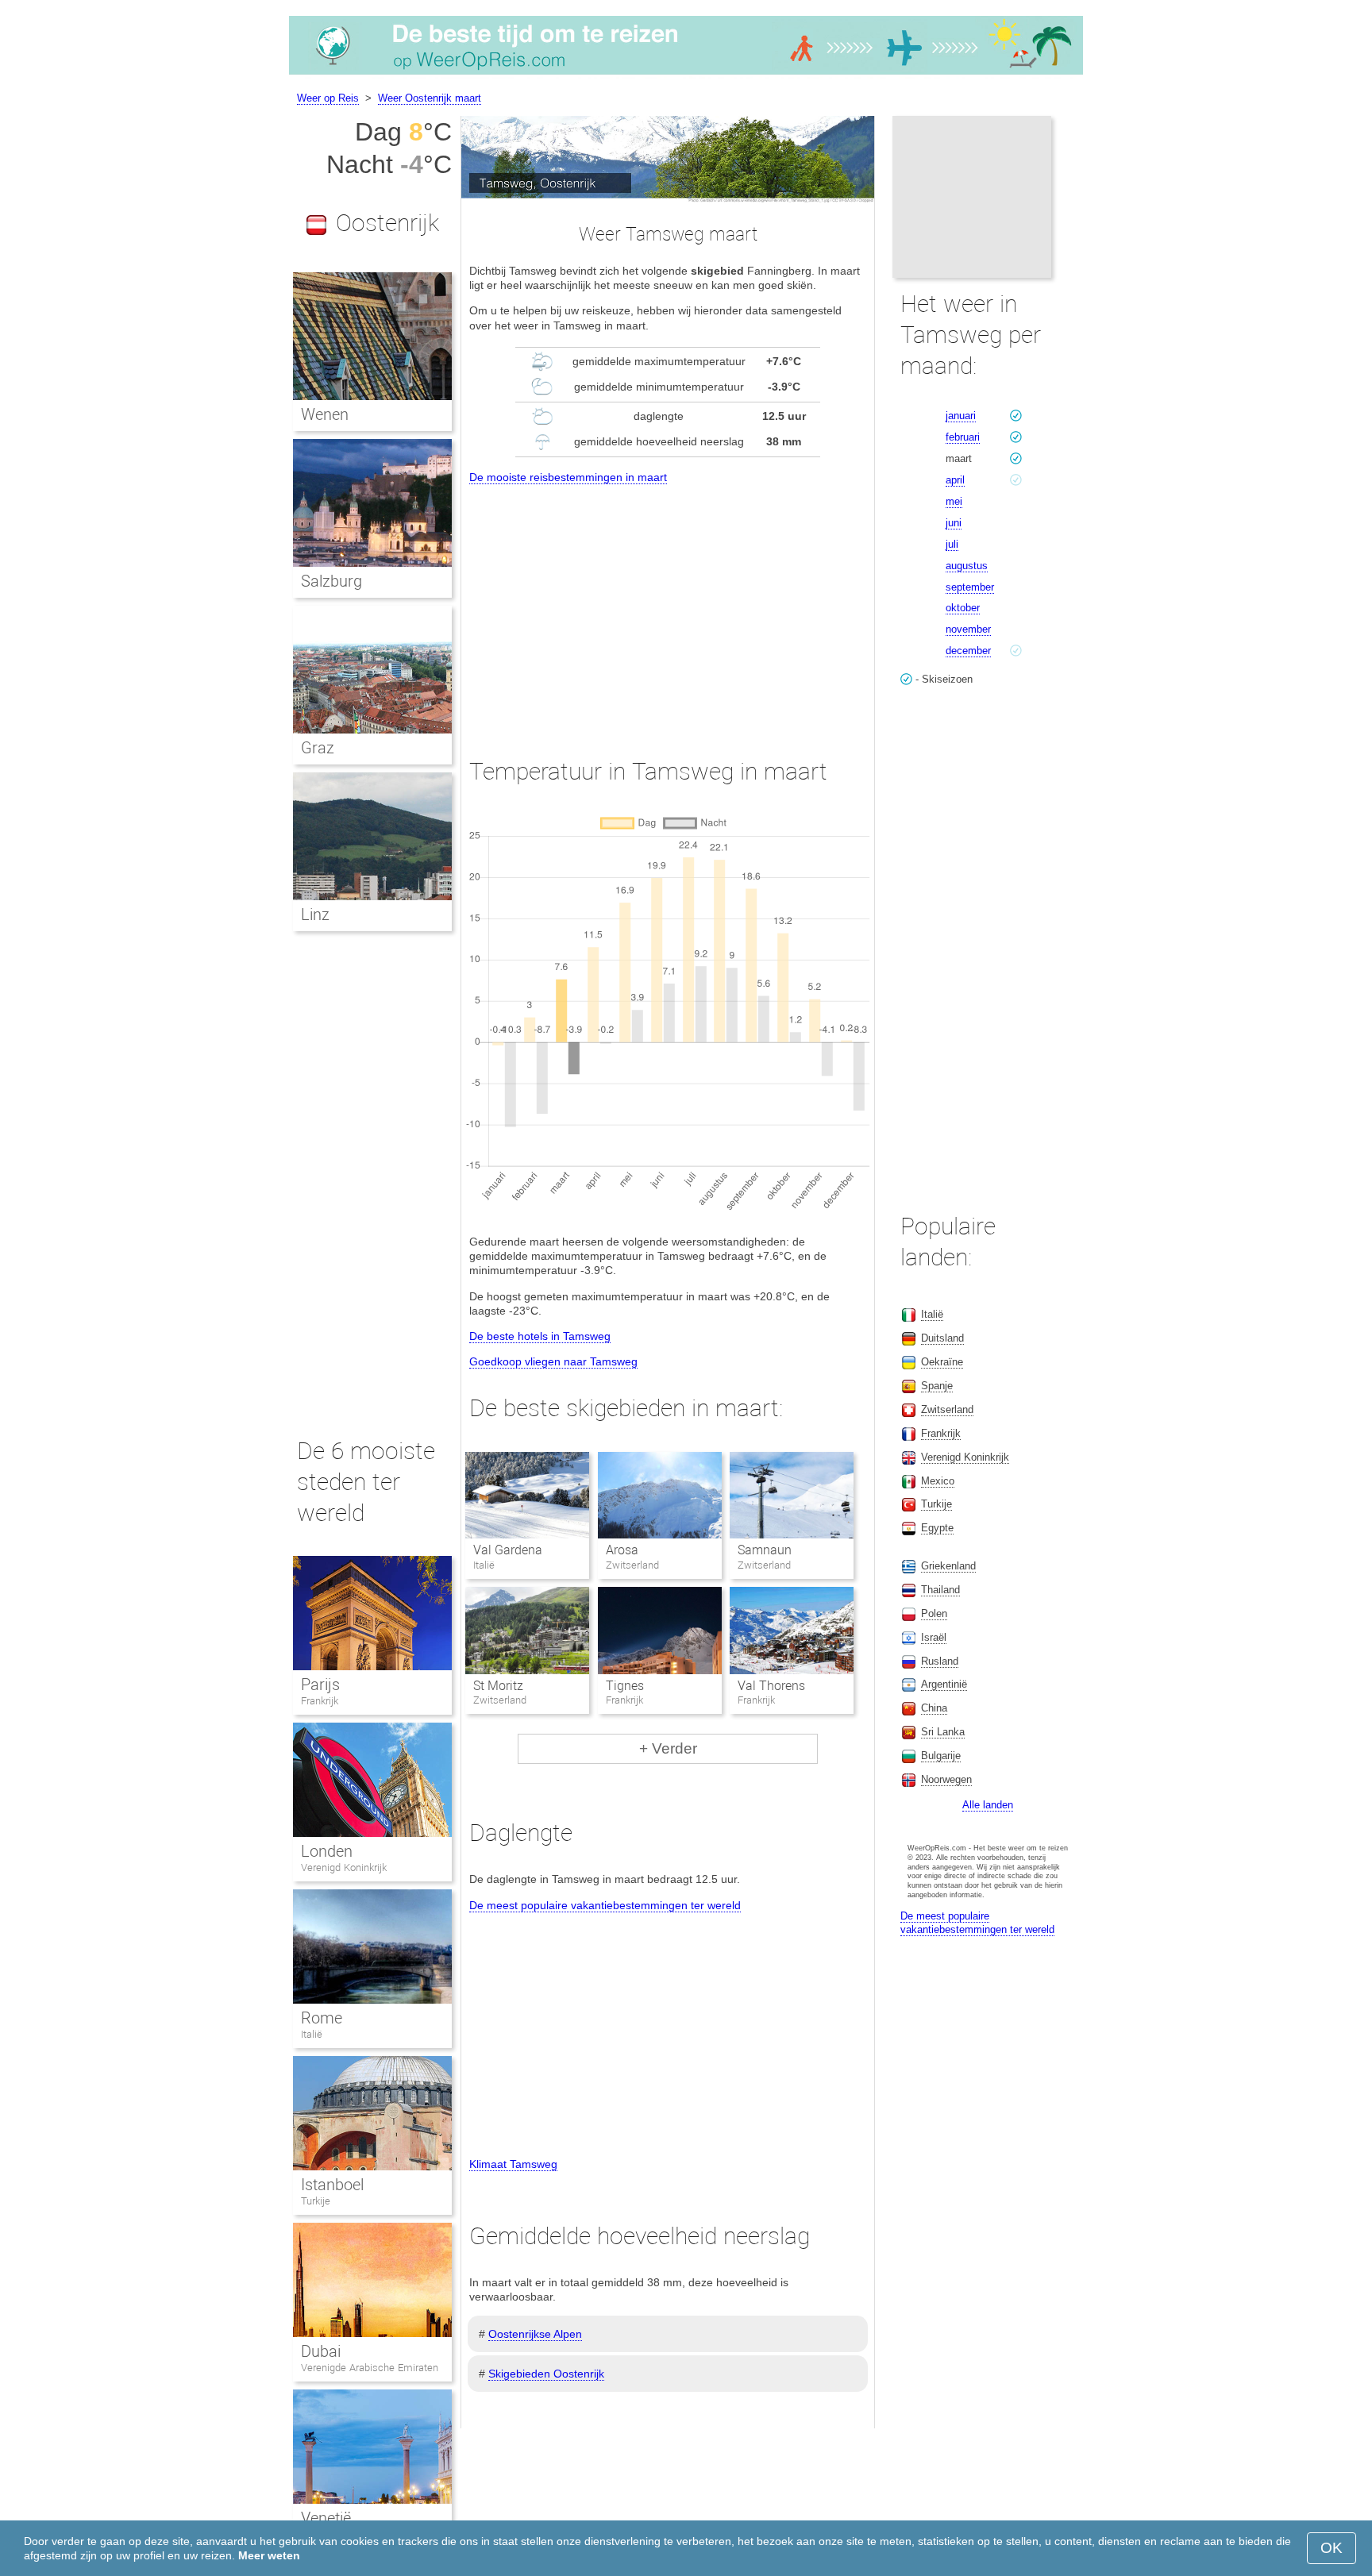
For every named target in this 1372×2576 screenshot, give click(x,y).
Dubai (321, 2351)
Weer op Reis (328, 98)
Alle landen (988, 1805)
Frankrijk (320, 1701)
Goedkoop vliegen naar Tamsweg (553, 1361)
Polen (934, 1613)
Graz (318, 748)
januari (961, 416)
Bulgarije (941, 1756)
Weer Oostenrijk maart (430, 98)
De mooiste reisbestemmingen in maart (568, 477)
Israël (934, 1637)
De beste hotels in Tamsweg (540, 1336)
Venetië (326, 2518)
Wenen (325, 414)
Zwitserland (947, 1409)
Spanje (937, 1386)
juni (954, 523)
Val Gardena (508, 1550)
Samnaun (765, 1550)
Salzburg (331, 581)
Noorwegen (946, 1779)
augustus (967, 566)
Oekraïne (942, 1362)
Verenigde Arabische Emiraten (370, 2368)
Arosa (622, 1550)
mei (954, 501)
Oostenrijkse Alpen (535, 2334)
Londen (327, 1851)
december (968, 651)
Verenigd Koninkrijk (344, 1868)
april (955, 480)
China (934, 1708)
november (968, 629)
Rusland (940, 1661)
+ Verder (668, 1748)
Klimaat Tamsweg (513, 2164)
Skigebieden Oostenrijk (546, 2374)
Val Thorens (771, 1686)
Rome (322, 2018)
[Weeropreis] (686, 75)
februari (963, 437)
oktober (963, 608)
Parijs (320, 1685)
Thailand (940, 1590)
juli (952, 544)
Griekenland (948, 1566)
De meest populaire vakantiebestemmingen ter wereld (605, 1905)
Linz (315, 914)
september (970, 587)
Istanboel (332, 2185)
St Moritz (498, 1686)
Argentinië (944, 1684)
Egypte (937, 1528)
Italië (312, 2034)
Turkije (316, 2201)
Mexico (938, 1481)
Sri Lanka (943, 1732)
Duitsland (942, 1338)
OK (1332, 2548)
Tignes (625, 1686)
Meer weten (269, 2555)
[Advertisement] (668, 606)
